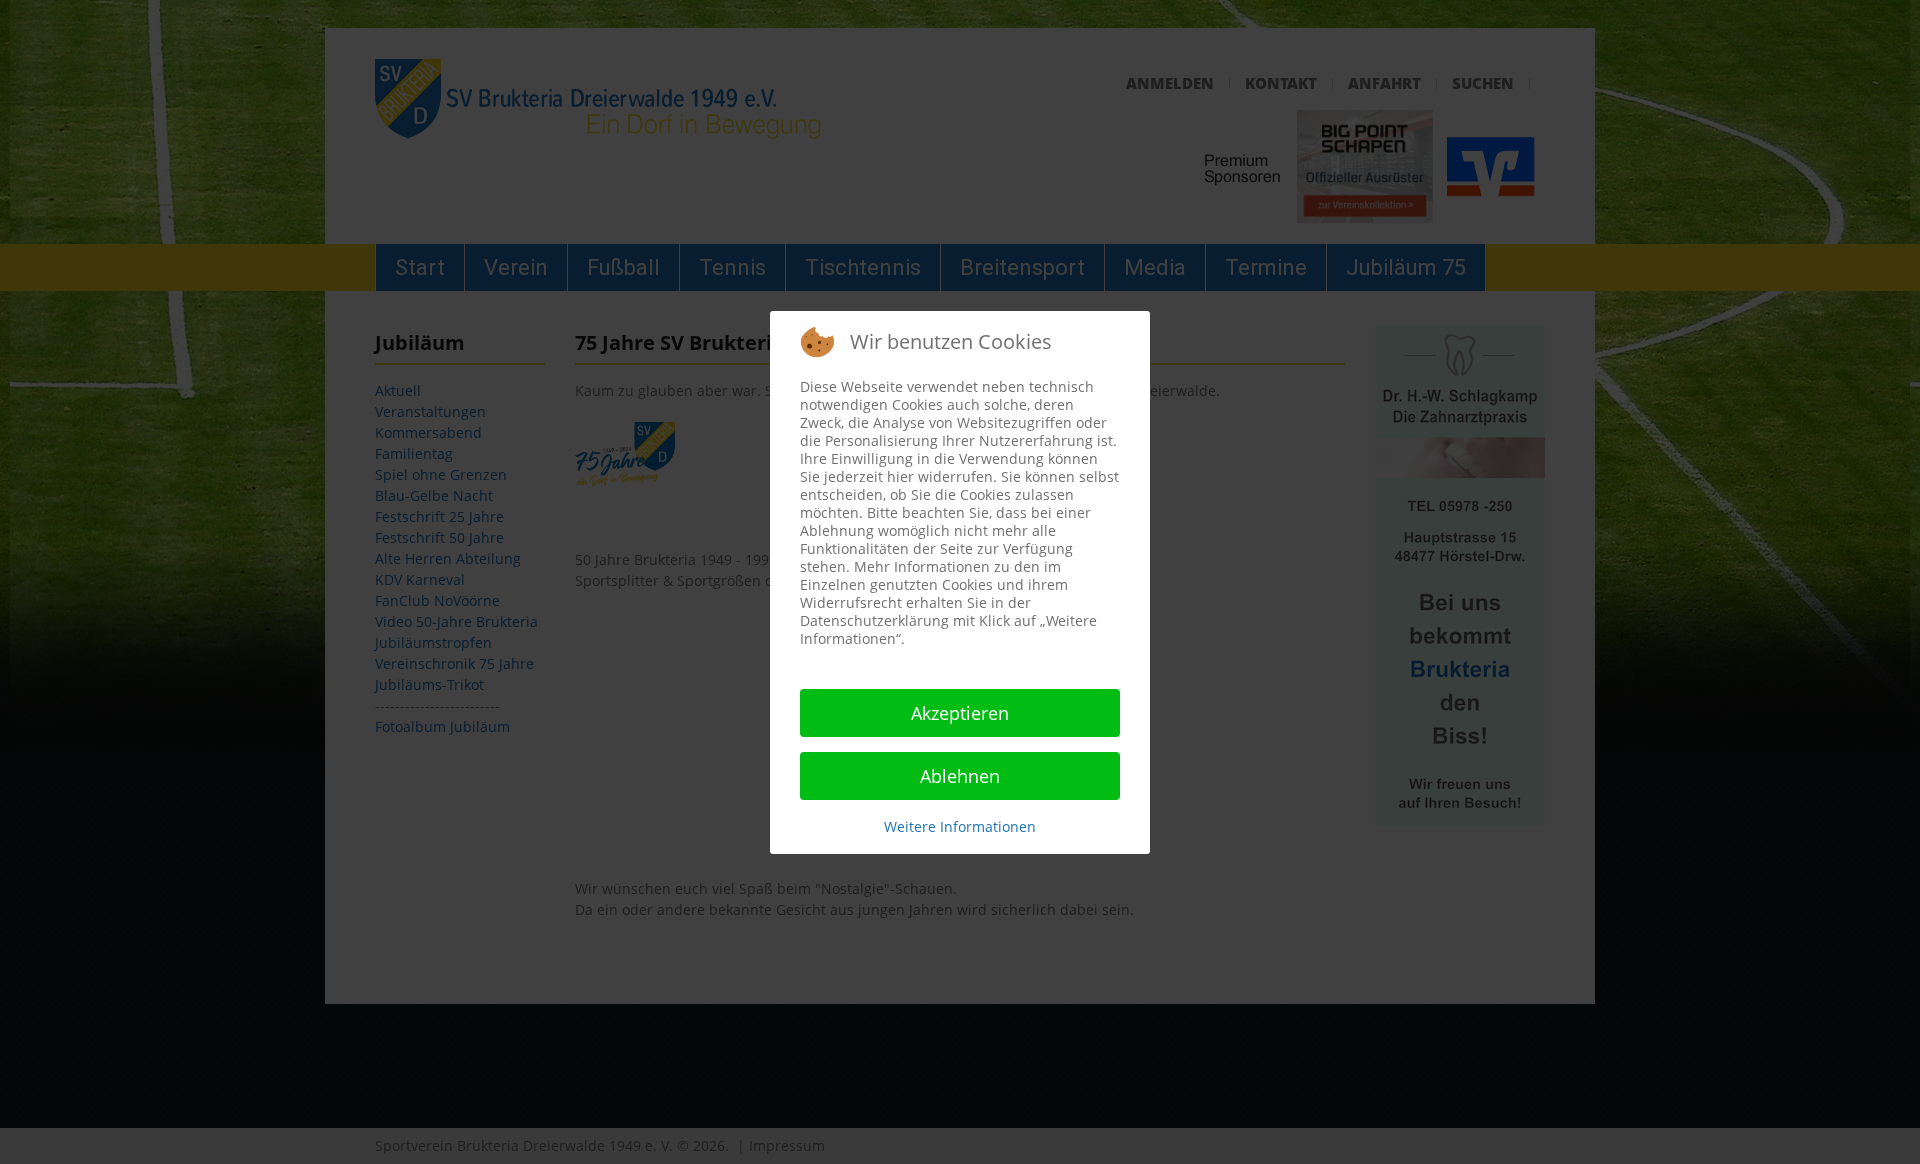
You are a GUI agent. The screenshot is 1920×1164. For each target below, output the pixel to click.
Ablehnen (960, 776)
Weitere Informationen (960, 826)
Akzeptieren (960, 713)
